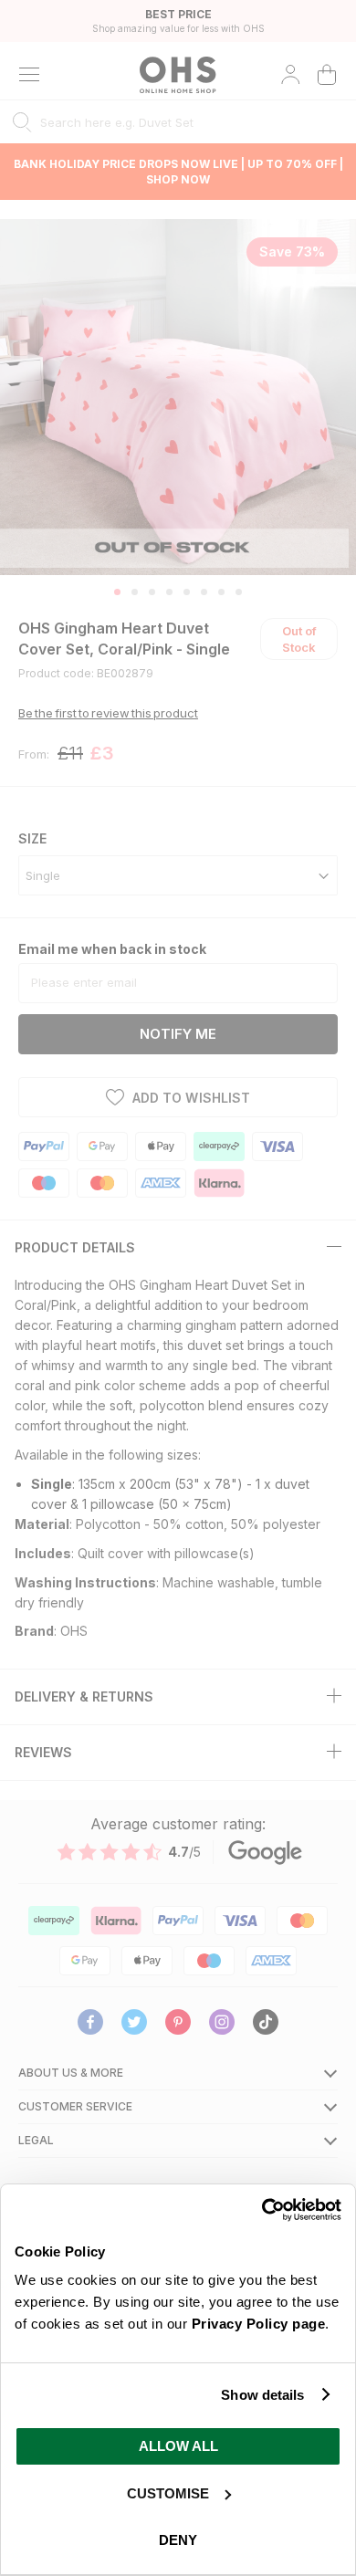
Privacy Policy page (259, 2324)
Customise (168, 2493)
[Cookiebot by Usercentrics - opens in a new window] (262, 2210)
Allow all (178, 2446)
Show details (262, 2395)
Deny (178, 2540)
